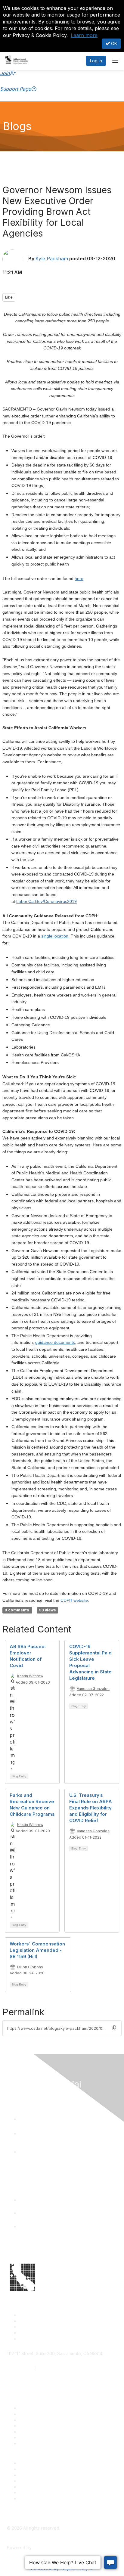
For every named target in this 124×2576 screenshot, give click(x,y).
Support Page (15, 89)
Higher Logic (45, 2548)
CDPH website (74, 1600)
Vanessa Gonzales (93, 1689)
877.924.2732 (20, 2368)
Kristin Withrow (30, 1676)
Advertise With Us (37, 2469)
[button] (114, 2028)
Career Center (33, 2463)
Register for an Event (40, 2426)
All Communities (34, 2487)
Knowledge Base (36, 2443)
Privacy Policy (33, 2499)
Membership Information (43, 2481)
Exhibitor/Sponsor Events (44, 2475)
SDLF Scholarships (37, 2420)
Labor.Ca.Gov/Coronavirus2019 (46, 901)
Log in (96, 61)
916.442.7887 (52, 2368)
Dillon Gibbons (30, 1967)
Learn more (84, 35)
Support (27, 2414)
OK (113, 43)
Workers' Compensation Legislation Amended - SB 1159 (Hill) (37, 1950)
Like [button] (9, 297)
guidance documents (55, 1342)
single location (55, 936)
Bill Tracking (31, 2437)
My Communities (35, 2492)
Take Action (31, 2432)
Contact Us (30, 2408)
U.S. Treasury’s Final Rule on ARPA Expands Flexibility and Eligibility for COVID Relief (91, 1808)
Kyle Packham (52, 259)
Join (5, 73)
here (79, 578)
